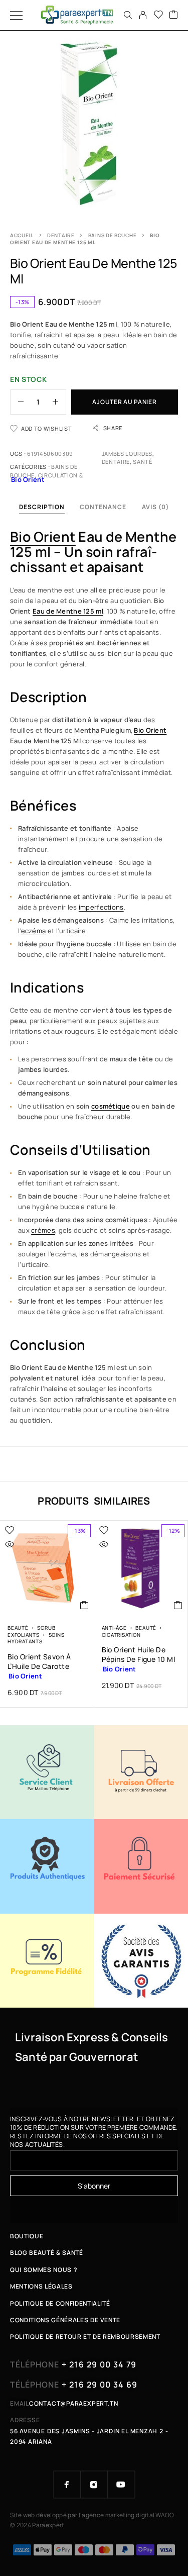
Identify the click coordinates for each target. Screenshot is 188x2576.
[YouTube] (121, 2485)
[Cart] (173, 15)
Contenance (103, 507)
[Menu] (16, 15)
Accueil (22, 235)
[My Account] (143, 15)
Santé (142, 462)
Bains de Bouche (113, 235)
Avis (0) (156, 507)
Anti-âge (114, 1628)
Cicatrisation (121, 1635)
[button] (84, 1605)
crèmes (43, 1230)
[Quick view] (10, 1544)
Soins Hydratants (36, 1638)
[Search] (128, 15)
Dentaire (61, 235)
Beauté (18, 1628)
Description (42, 507)
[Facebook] (67, 2485)
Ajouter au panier (124, 402)
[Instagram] (94, 2485)
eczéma (34, 931)
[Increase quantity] (59, 402)
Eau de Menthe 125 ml (68, 611)
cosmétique (111, 1106)
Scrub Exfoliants (31, 1631)
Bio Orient (43, 536)
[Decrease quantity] (17, 402)
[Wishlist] (158, 15)
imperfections (101, 907)
